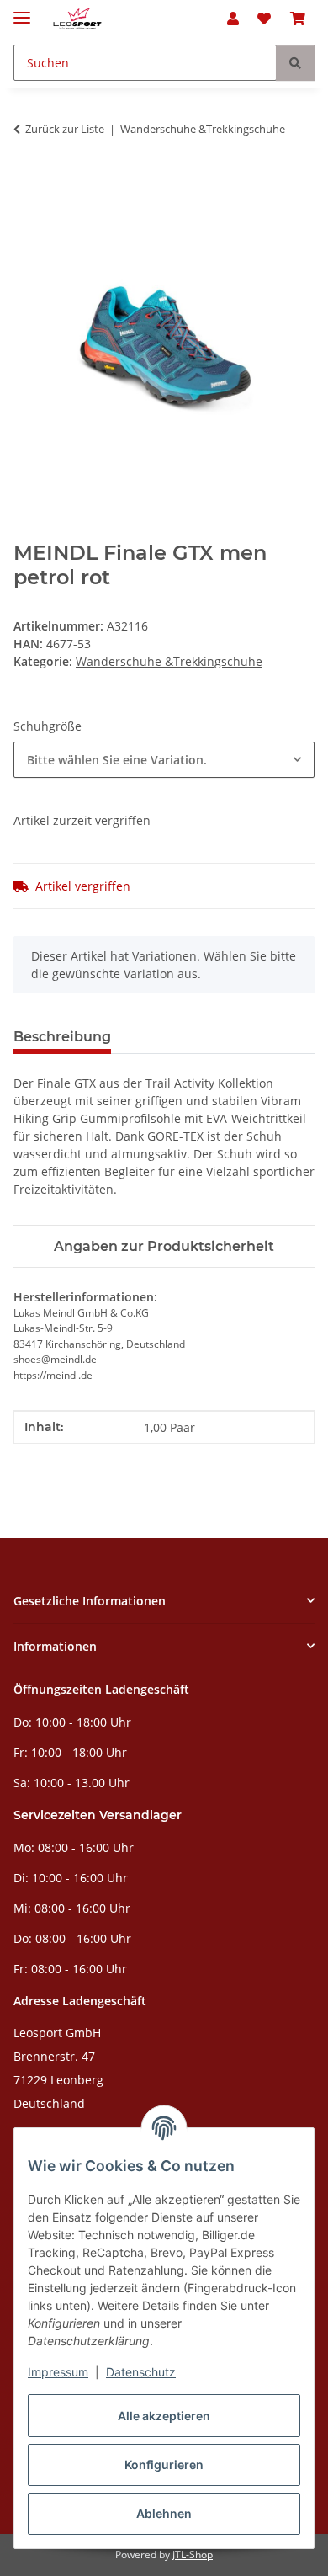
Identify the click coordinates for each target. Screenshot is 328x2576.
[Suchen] (295, 63)
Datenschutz (141, 2372)
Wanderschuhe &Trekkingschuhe (169, 661)
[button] (233, 19)
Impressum (58, 2372)
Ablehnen (164, 2513)
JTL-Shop (193, 2555)
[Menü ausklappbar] (22, 11)
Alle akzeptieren (164, 2416)
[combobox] (164, 760)
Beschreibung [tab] (62, 1037)
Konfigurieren (164, 2464)
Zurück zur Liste (65, 129)
